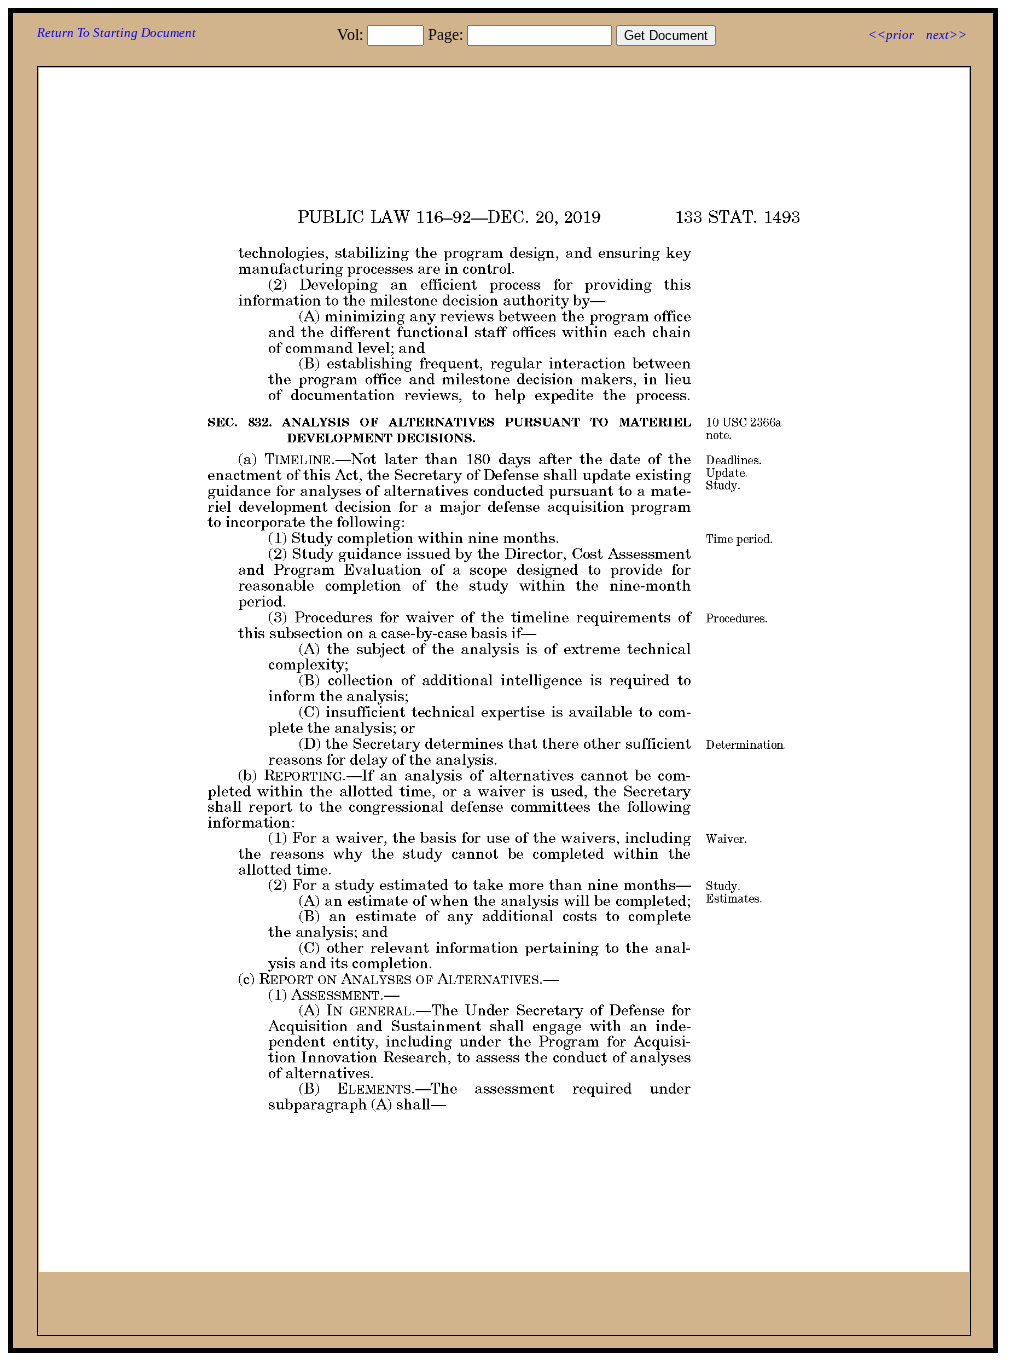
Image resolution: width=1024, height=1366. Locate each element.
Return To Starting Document (116, 32)
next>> (946, 34)
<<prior (891, 34)
